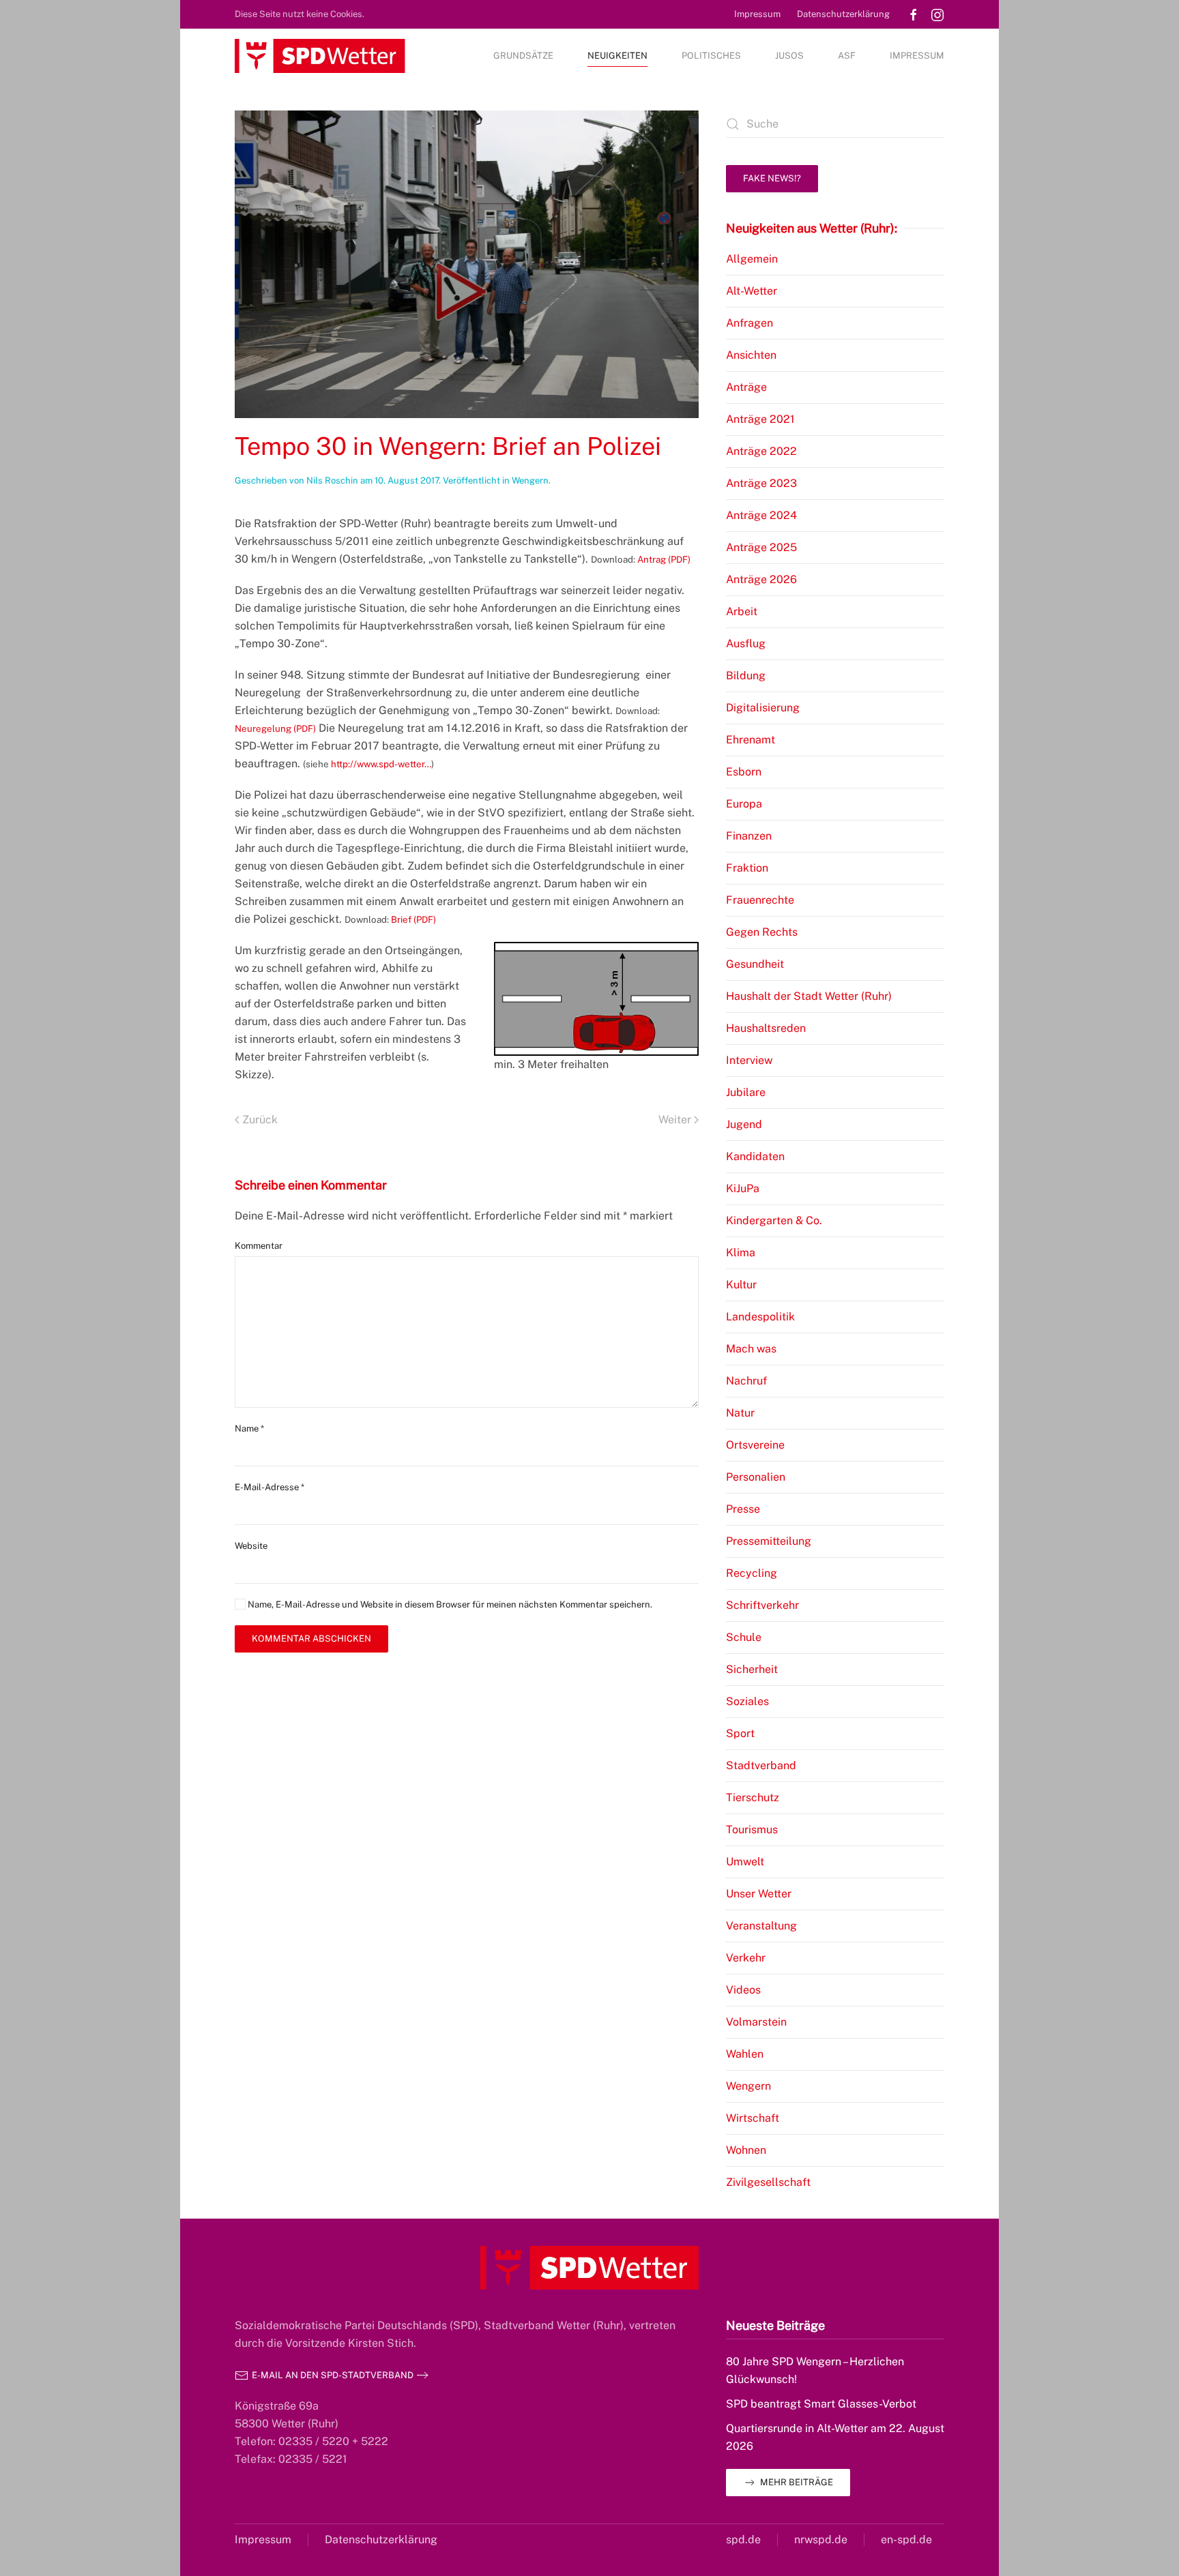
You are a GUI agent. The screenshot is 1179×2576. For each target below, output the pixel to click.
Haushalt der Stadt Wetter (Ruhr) (809, 996)
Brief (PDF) (413, 919)
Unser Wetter (759, 1894)
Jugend (744, 1124)
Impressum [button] (917, 56)
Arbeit (742, 611)
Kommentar (259, 1246)
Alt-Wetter (752, 291)
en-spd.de (906, 2540)
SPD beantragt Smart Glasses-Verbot (821, 2404)
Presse (743, 1509)
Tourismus (752, 1830)
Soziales (747, 1701)
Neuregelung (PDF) (275, 728)
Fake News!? (772, 178)
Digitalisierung (763, 708)
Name (249, 1428)
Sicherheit (752, 1669)
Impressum (757, 14)
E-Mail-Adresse (270, 1487)
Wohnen (746, 2150)
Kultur (741, 1285)
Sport (740, 1733)
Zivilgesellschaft (768, 2182)
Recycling (752, 1573)
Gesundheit (755, 964)
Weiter (675, 1120)
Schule (744, 1637)
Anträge (746, 387)
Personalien (756, 1477)
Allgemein (752, 259)
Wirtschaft (753, 2118)
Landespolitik (760, 1317)
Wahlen (745, 2054)
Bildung (746, 676)
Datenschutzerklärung (843, 14)
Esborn (744, 772)
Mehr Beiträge (797, 2482)
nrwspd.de (821, 2540)
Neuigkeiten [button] (617, 56)
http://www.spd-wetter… (381, 764)
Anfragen (749, 323)
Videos (743, 1990)
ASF (847, 56)
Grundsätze (523, 56)
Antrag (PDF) (664, 559)
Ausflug (746, 643)
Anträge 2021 (760, 419)
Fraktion (747, 868)
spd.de (743, 2540)
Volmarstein (756, 2022)
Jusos (789, 56)
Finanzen (749, 836)
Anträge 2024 (761, 515)
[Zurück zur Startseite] (320, 56)
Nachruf (746, 1381)
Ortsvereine (755, 1445)
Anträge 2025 (761, 547)
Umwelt (745, 1862)
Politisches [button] (711, 56)
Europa (744, 804)
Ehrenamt (751, 740)
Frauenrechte (760, 900)
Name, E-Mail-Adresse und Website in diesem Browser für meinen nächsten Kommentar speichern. (449, 1604)
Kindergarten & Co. (774, 1220)
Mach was (751, 1349)
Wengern (530, 480)
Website (251, 1546)
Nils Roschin (332, 480)
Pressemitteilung (769, 1541)
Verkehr (746, 1958)
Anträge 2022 (761, 451)
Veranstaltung (761, 1926)
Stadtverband (761, 1765)
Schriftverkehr (762, 1605)
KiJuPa (743, 1188)
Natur (740, 1413)
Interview (749, 1060)
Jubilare (746, 1092)
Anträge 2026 (761, 579)
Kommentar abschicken (311, 1639)
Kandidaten (755, 1156)
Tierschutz (753, 1797)
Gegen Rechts (762, 932)
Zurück (260, 1120)
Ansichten (751, 355)
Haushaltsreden (766, 1028)
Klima (741, 1253)
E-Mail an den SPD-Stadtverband (333, 2375)
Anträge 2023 (761, 483)
